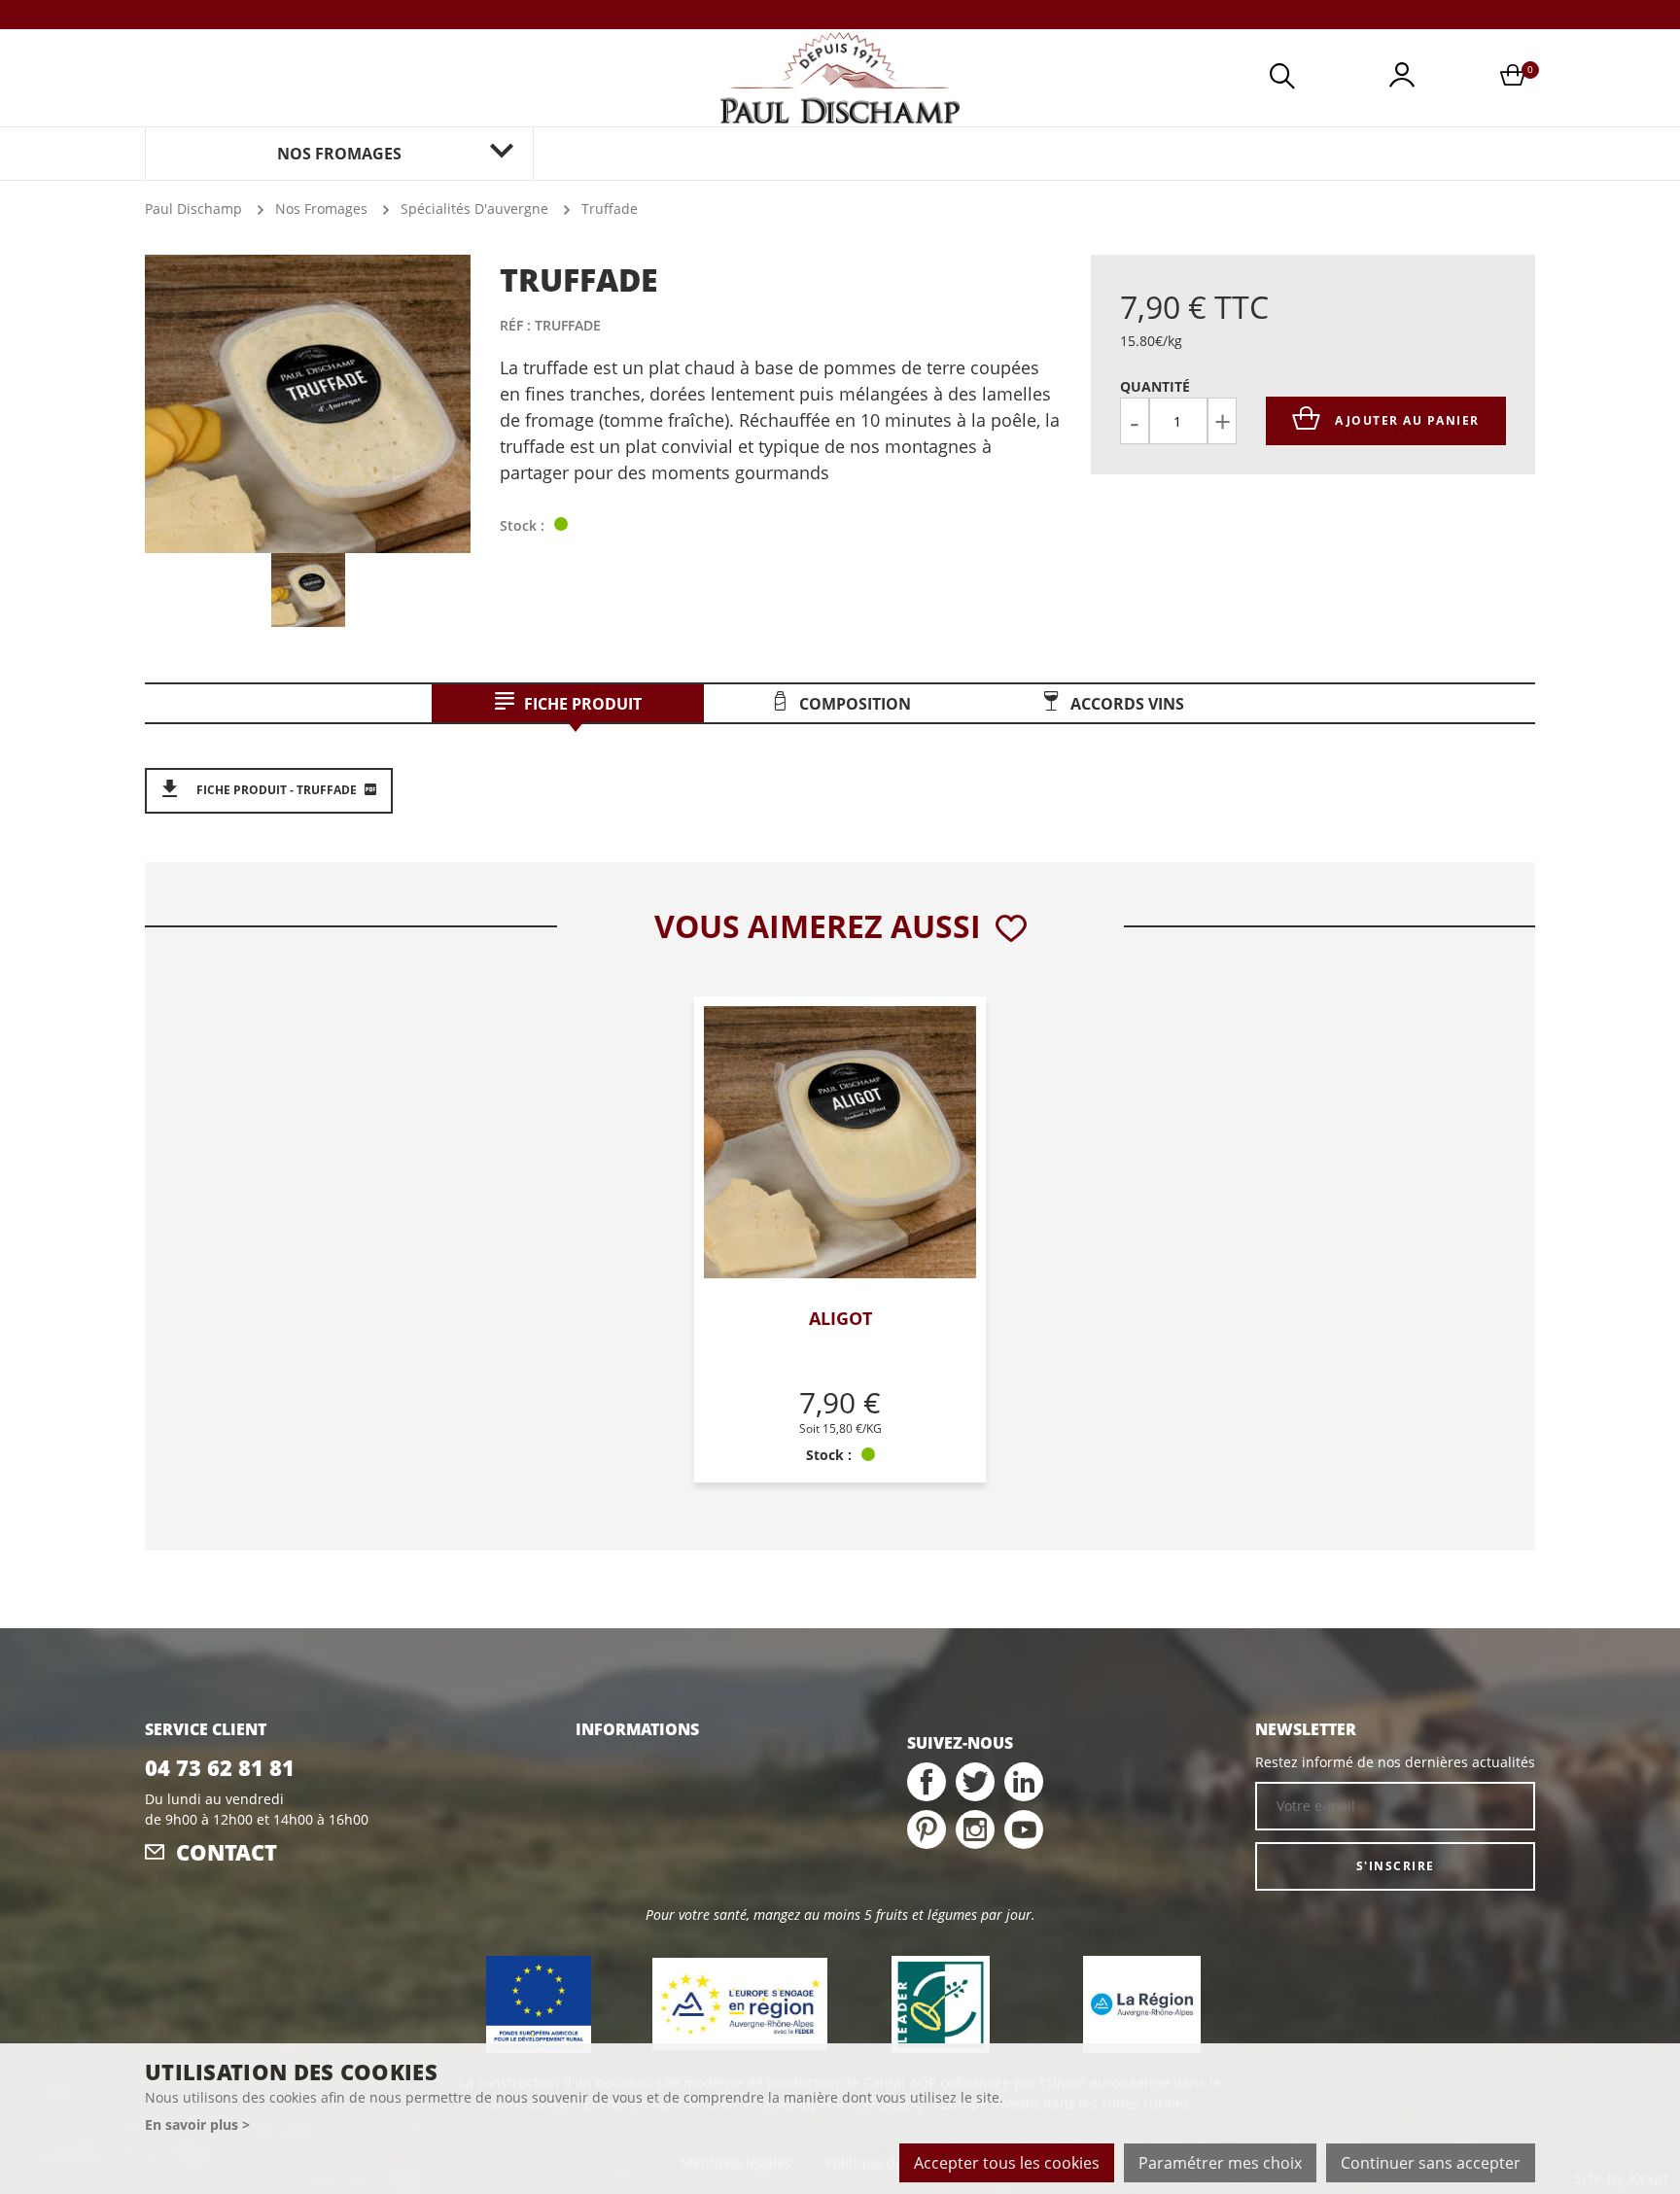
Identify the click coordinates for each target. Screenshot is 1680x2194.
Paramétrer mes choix (1220, 2163)
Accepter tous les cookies (1007, 2163)
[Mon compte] (1402, 78)
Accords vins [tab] (1127, 704)
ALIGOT (840, 1318)
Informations (637, 1729)
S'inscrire (1396, 1866)
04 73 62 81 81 (220, 1767)
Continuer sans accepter (1431, 2163)
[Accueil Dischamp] (840, 78)
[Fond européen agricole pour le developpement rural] (539, 2004)
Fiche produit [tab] (583, 704)
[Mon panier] (1513, 78)
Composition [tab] (855, 704)
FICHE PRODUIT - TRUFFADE (277, 790)
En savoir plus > (197, 2124)
